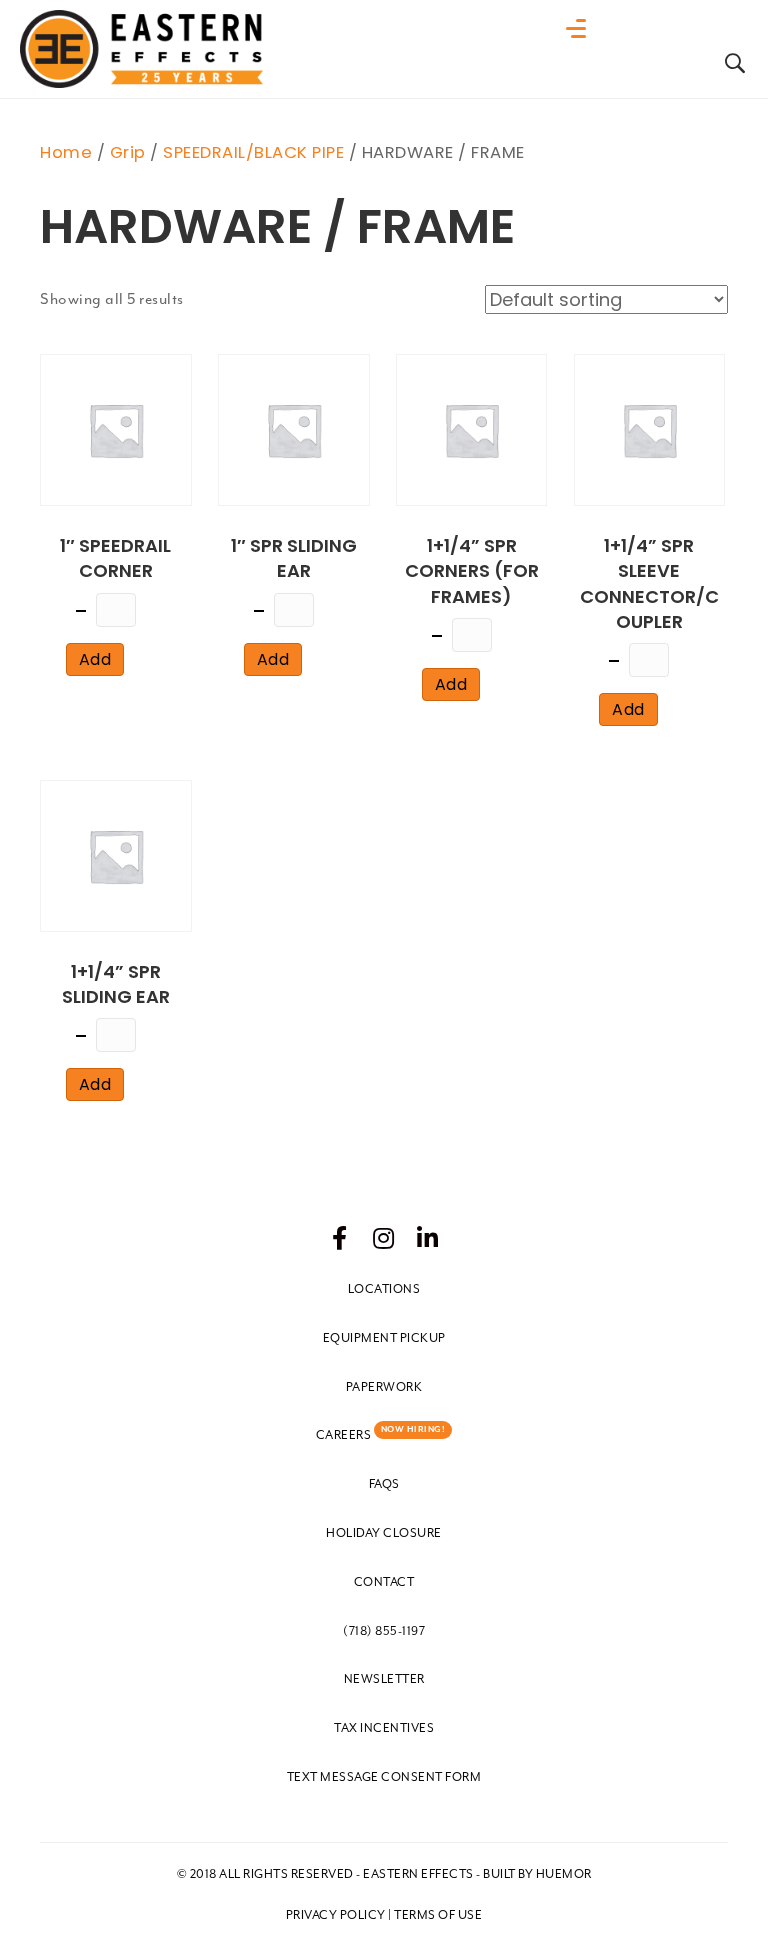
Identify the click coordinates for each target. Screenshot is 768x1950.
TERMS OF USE (438, 1915)
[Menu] (581, 29)
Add (95, 659)
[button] (340, 1238)
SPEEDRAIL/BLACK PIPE (253, 152)
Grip (128, 152)
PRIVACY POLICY (336, 1915)
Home (66, 152)
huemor (564, 1874)
